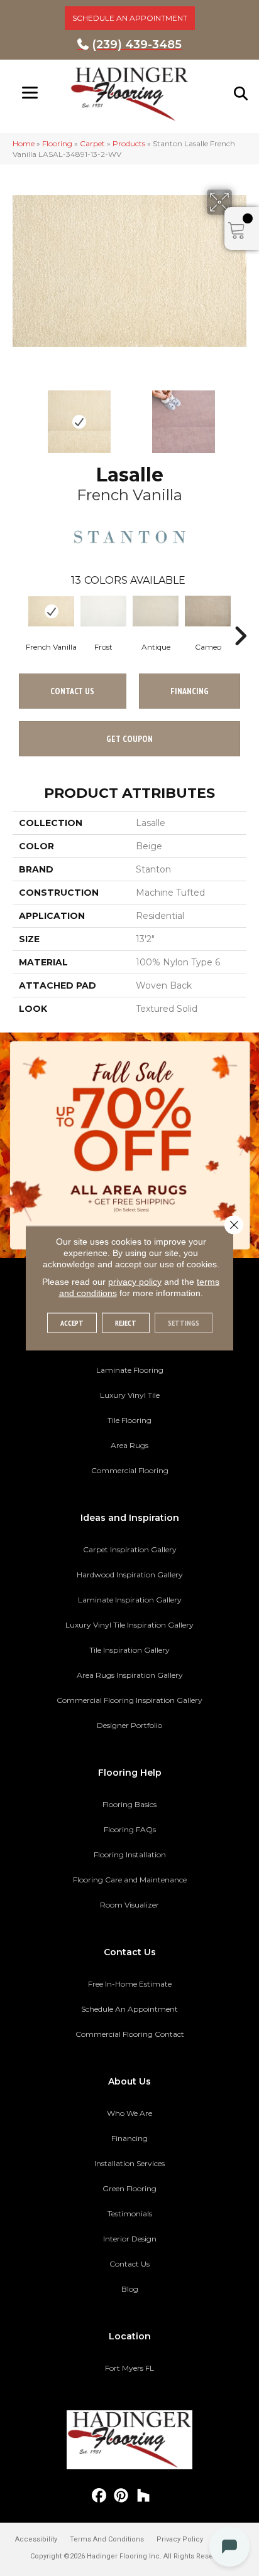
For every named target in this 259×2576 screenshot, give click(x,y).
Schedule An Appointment (129, 2009)
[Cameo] (208, 611)
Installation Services (129, 2163)
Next (240, 416)
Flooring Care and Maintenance (130, 1880)
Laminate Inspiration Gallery (130, 1600)
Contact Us (72, 691)
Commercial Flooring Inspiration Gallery (129, 1700)
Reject (126, 1323)
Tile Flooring (129, 1420)
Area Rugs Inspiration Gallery (130, 1675)
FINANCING (190, 691)
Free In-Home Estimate (130, 1984)
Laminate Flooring (130, 1370)
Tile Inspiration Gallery (129, 1650)
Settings (184, 1323)
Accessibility (36, 2539)
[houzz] (144, 2496)
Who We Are (129, 2113)
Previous (19, 416)
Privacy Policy (180, 2539)
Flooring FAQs (130, 1829)
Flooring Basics (129, 1804)
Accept (72, 1323)
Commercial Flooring (130, 1470)
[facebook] (100, 2496)
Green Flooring (129, 2188)
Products (129, 143)
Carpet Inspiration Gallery (130, 1549)
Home (24, 143)
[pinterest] (122, 2496)
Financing (129, 2138)
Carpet (92, 143)
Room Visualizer (129, 1905)
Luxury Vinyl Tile (130, 1395)
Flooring (57, 143)
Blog (130, 2289)
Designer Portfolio (129, 1725)
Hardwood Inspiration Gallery (130, 1575)
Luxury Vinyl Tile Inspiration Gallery (129, 1625)
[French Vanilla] (51, 611)
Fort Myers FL (129, 2368)
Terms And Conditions (107, 2539)
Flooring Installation (130, 1854)
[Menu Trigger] (30, 93)
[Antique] (156, 611)
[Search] (241, 94)
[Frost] (103, 611)
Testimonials (130, 2214)
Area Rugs (129, 1445)
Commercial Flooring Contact (130, 2034)
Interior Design (130, 2239)
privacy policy (135, 1282)
